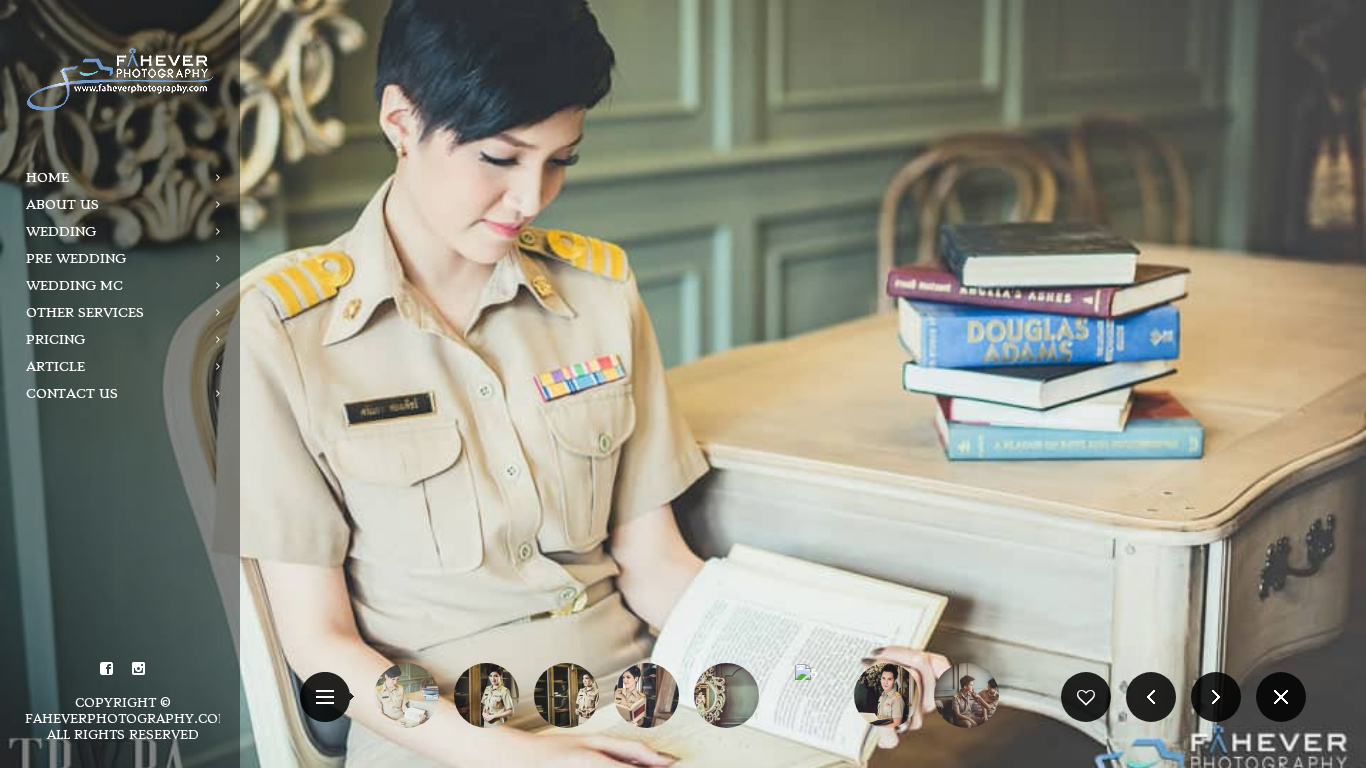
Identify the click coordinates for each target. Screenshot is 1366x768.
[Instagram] (139, 669)
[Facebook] (107, 669)
